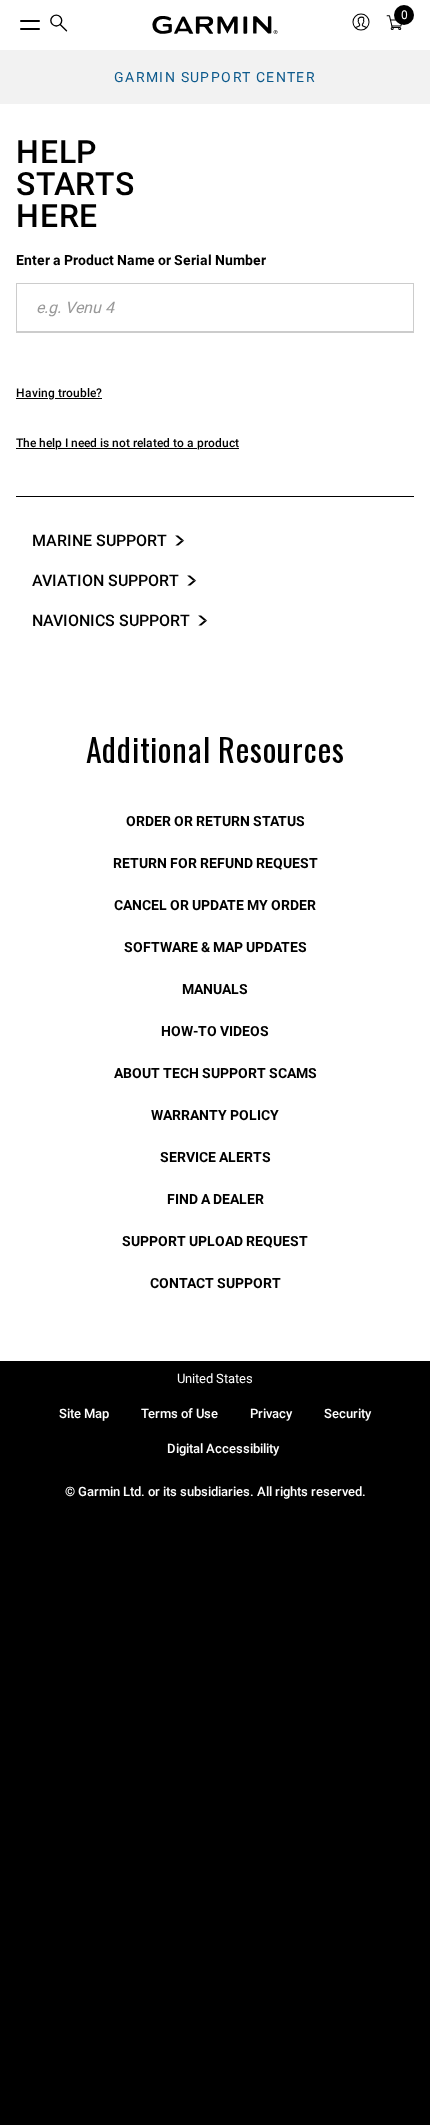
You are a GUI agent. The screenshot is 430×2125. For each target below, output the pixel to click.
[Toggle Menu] (12, 20)
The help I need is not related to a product (127, 443)
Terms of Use (179, 1413)
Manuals (215, 989)
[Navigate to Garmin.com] (215, 25)
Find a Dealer (215, 1199)
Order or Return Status (215, 821)
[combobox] (215, 308)
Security (347, 1413)
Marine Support (99, 540)
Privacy (271, 1413)
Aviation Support (105, 580)
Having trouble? (59, 393)
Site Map (84, 1413)
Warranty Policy (215, 1115)
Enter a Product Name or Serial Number (141, 260)
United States (215, 1378)
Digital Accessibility (223, 1448)
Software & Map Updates (215, 947)
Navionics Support (111, 620)
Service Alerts (215, 1157)
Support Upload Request (215, 1241)
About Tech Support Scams (215, 1073)
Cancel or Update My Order (215, 905)
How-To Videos (215, 1031)
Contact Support (215, 1283)
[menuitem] (59, 25)
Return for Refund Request (215, 863)
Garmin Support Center (215, 77)
